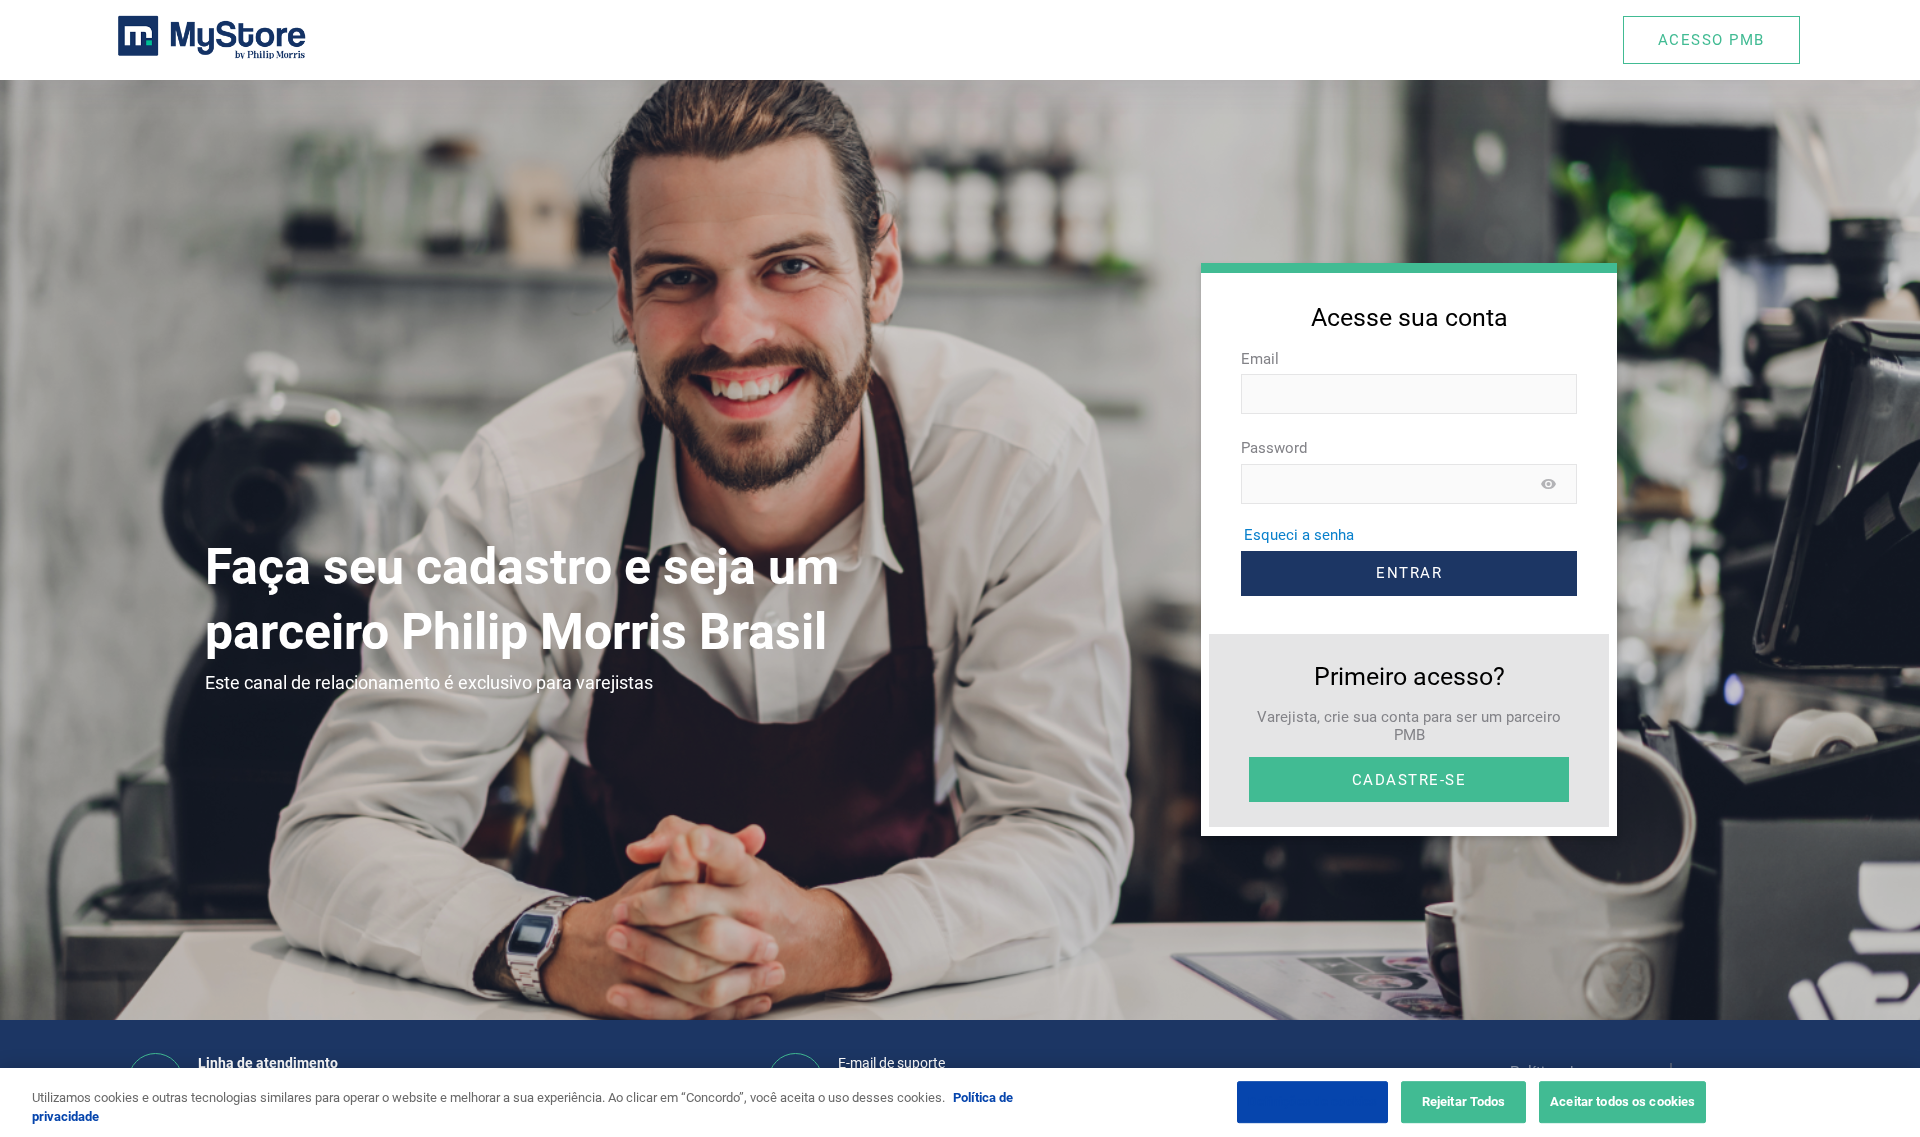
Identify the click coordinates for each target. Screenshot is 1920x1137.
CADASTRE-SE (1409, 780)
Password (1274, 448)
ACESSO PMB (1711, 40)
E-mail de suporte (891, 1063)
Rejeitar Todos (1464, 1102)
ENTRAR (1409, 573)
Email (1260, 359)
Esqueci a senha (1299, 535)
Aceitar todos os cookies (1622, 1102)
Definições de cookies (1312, 1102)
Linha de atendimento (268, 1063)
